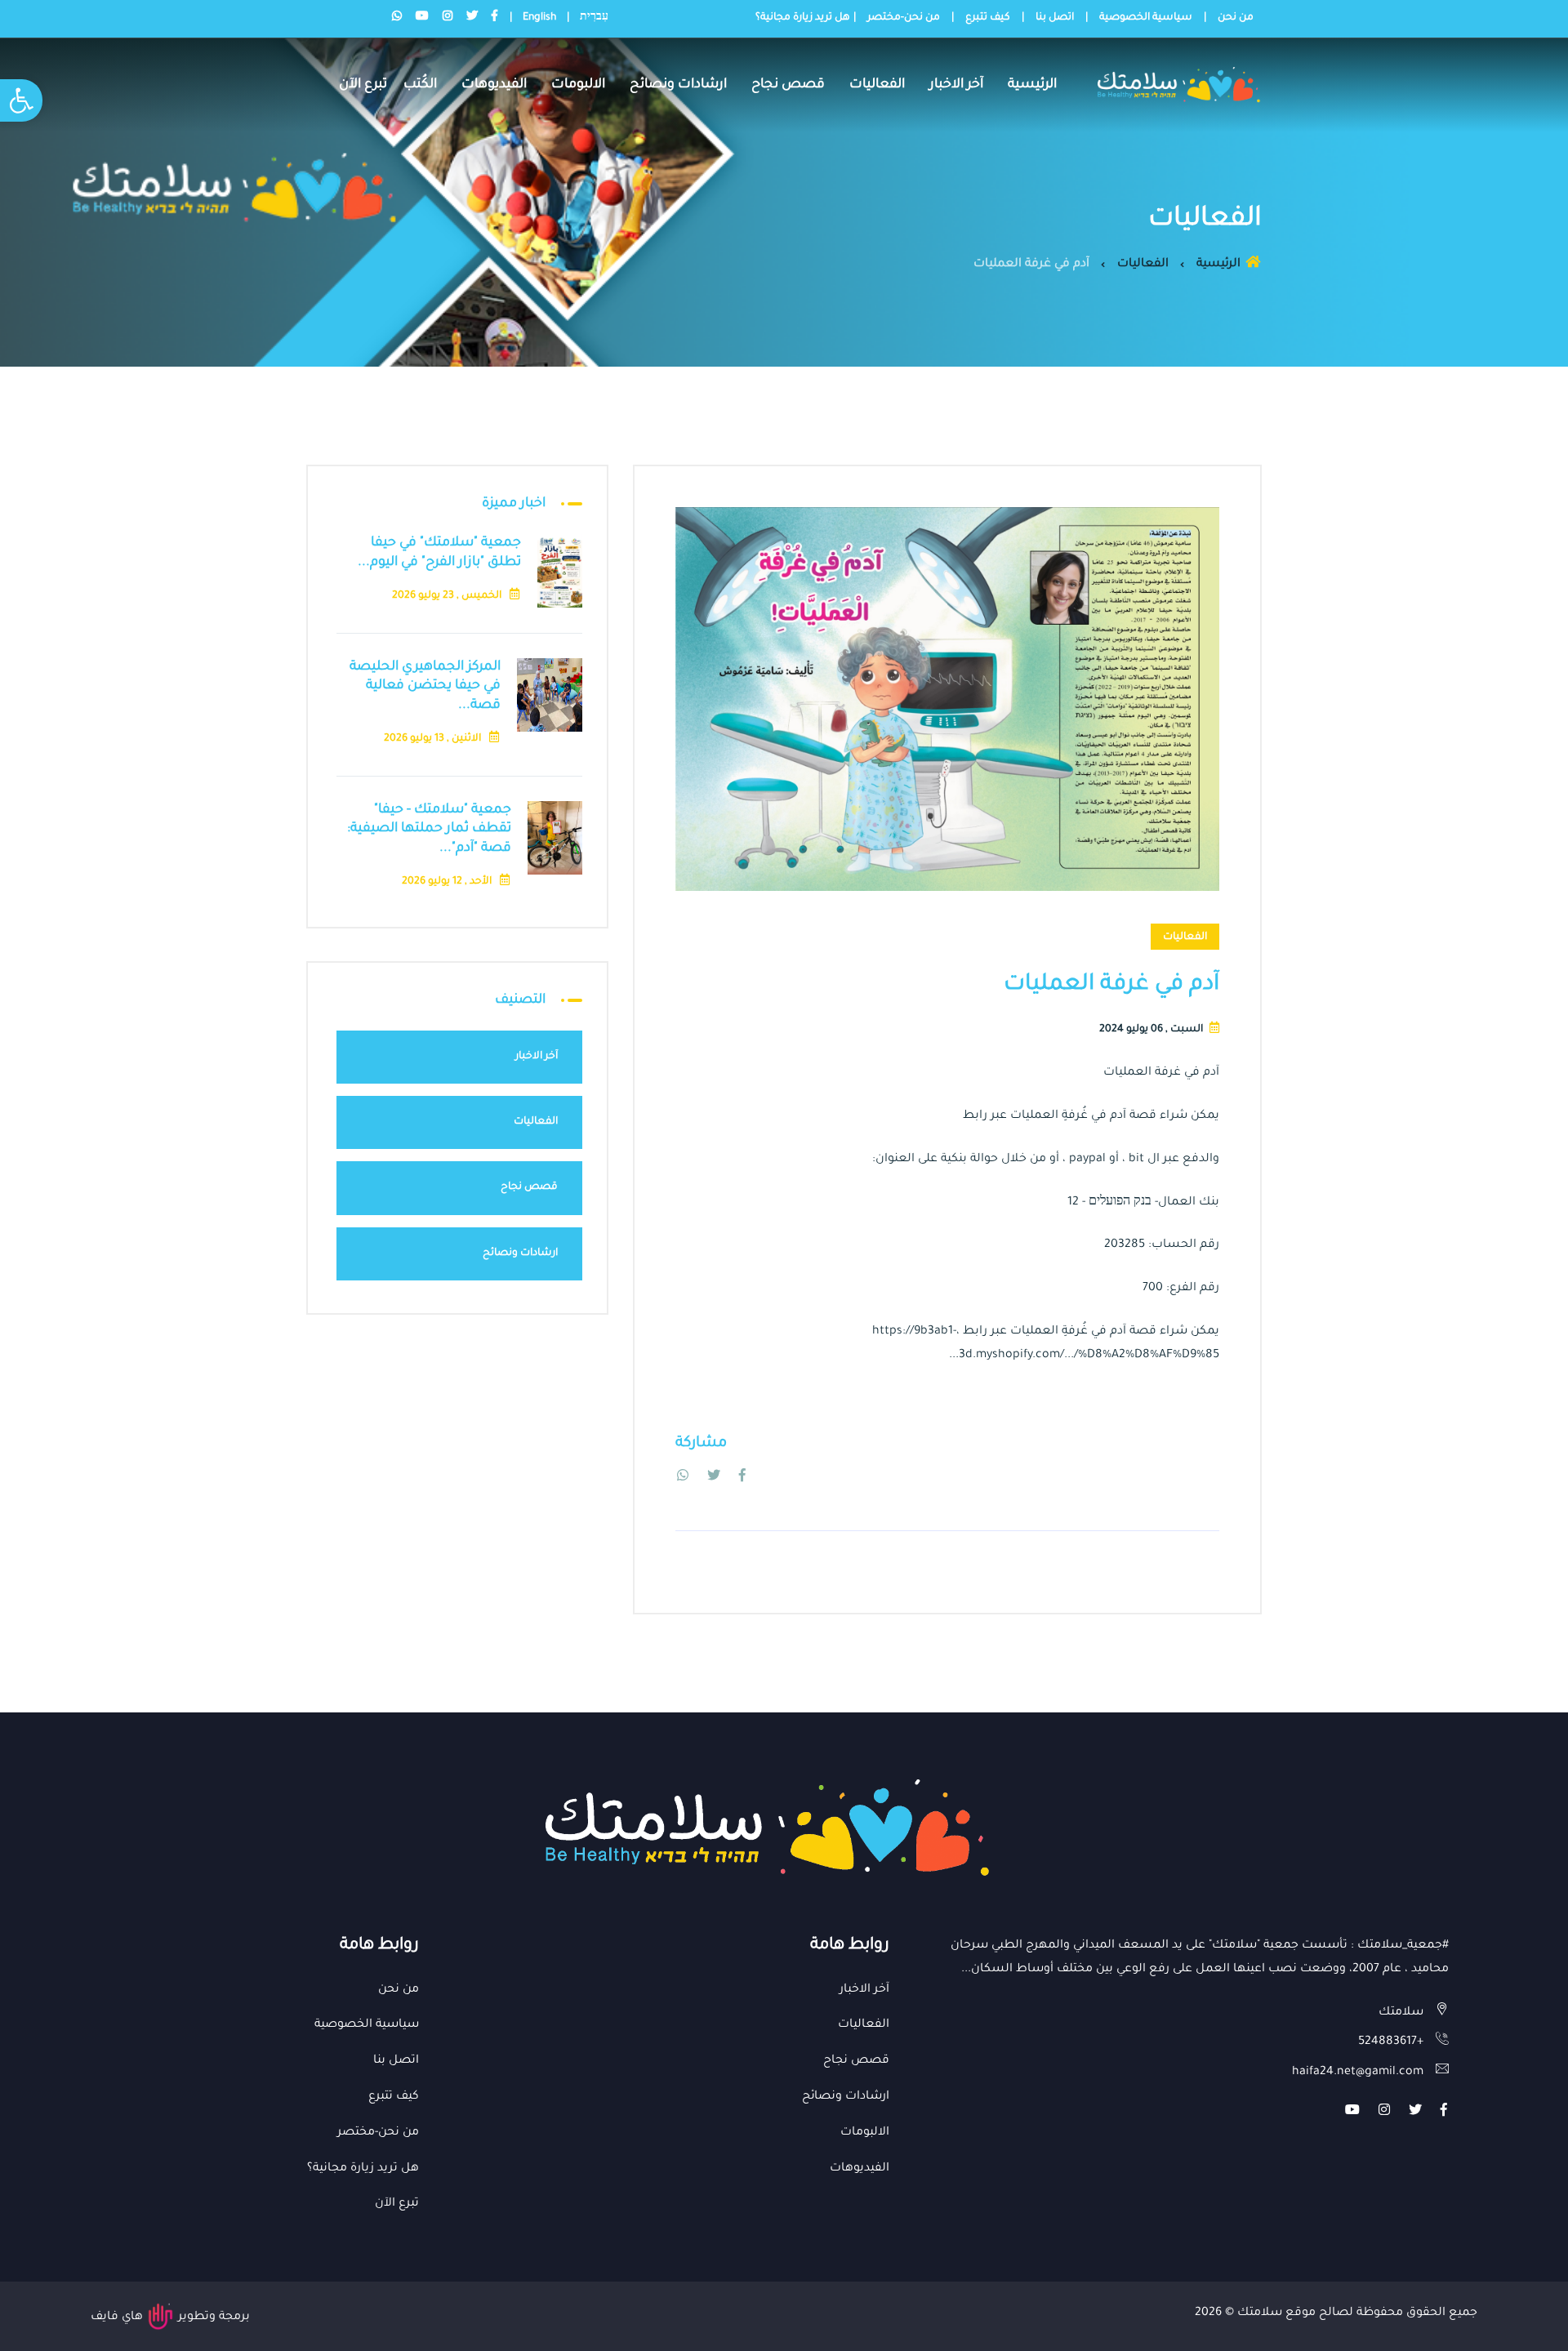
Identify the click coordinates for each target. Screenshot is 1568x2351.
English (539, 18)
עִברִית (594, 18)
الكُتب (420, 85)
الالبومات (578, 85)
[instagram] (1384, 2113)
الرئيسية (1032, 85)
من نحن (1236, 18)
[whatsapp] (683, 1478)
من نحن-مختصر (904, 18)
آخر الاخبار (956, 85)
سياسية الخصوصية (1146, 18)
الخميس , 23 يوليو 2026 (448, 596)
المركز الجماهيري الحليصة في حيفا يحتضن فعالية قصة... (425, 686)
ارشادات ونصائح (678, 85)
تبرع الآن (363, 85)
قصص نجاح (788, 85)
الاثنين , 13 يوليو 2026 (434, 739)
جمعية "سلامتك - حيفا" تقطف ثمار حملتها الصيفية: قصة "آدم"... (429, 829)
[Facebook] (742, 1478)
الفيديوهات (494, 85)
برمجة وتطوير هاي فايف (170, 2318)
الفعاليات (877, 85)
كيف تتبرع (988, 18)
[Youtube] (1352, 2113)
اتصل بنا (1055, 18)
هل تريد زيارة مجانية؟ (803, 18)
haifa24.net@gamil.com (1358, 2073)
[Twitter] (714, 1478)
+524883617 (1391, 2042)
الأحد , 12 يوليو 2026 (448, 882)
